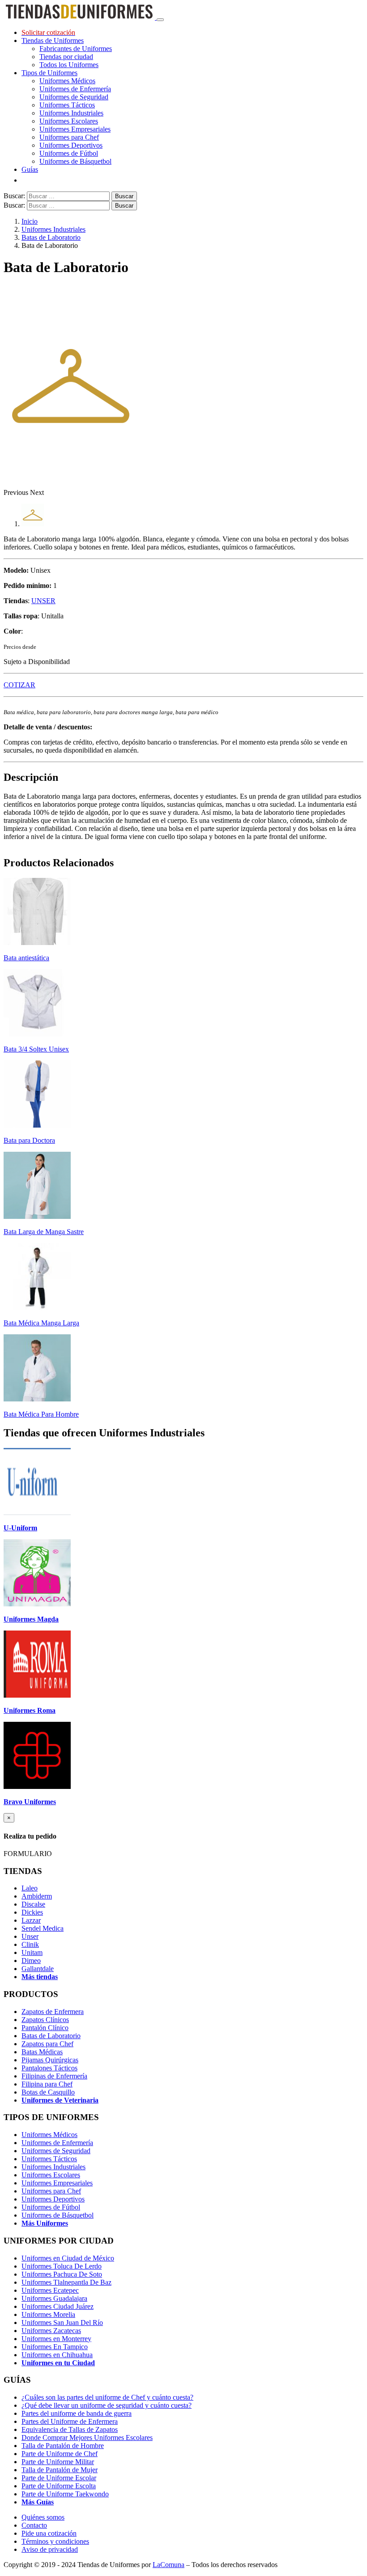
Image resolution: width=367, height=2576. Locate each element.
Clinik (30, 1944)
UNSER (43, 601)
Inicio (30, 221)
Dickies (32, 1912)
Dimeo (31, 1961)
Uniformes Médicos (67, 81)
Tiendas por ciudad (66, 57)
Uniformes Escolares (69, 121)
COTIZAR (19, 685)
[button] (17, 492)
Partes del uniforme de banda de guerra (77, 2413)
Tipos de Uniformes (49, 73)
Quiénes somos (43, 2517)
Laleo (30, 1888)
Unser (30, 1936)
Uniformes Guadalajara (54, 2298)
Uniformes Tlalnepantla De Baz (66, 2282)
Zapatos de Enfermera (53, 2012)
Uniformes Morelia (48, 2314)
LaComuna (169, 2565)
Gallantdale (38, 1969)
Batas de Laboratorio (51, 237)
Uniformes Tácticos (67, 105)
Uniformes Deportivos (71, 145)
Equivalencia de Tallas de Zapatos (70, 2429)
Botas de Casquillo (48, 2092)
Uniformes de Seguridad (74, 97)
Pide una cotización (49, 2533)
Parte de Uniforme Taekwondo (65, 2494)
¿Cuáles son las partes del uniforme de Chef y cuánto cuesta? (107, 2397)
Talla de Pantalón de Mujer (60, 2470)
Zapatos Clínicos (45, 2020)
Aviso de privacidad (50, 2549)
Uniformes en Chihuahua (57, 2355)
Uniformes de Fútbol (69, 153)
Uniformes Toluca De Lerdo (62, 2266)
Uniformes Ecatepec (50, 2290)
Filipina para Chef (47, 2084)
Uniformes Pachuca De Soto (62, 2274)
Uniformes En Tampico (55, 2347)
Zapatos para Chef (47, 2044)
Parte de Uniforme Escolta (59, 2486)
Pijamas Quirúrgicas (50, 2060)
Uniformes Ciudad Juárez (58, 2306)
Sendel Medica (43, 1928)
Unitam (32, 1952)
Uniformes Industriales (71, 113)
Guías (30, 169)
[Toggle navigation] (160, 20)
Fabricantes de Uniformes (76, 49)
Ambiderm (37, 1896)
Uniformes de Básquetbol (75, 161)
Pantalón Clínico (45, 2028)
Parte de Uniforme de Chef (60, 2454)
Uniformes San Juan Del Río (62, 2323)
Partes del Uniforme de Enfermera (70, 2421)
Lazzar (31, 1920)
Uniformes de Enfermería (75, 89)
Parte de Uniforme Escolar (59, 2478)
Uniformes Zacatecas (51, 2331)
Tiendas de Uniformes (53, 40)
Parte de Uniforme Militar (58, 2462)
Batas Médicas (42, 2052)
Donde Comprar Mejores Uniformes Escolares (87, 2438)
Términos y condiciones (55, 2541)
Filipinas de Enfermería (54, 2076)
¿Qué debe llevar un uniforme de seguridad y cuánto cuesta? (107, 2405)
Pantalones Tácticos (49, 2068)
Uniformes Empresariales (75, 129)
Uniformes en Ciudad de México (68, 2258)
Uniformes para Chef (69, 137)
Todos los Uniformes (69, 65)
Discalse (33, 1904)
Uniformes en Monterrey (56, 2339)
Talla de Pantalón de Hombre (63, 2446)
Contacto (34, 2525)
